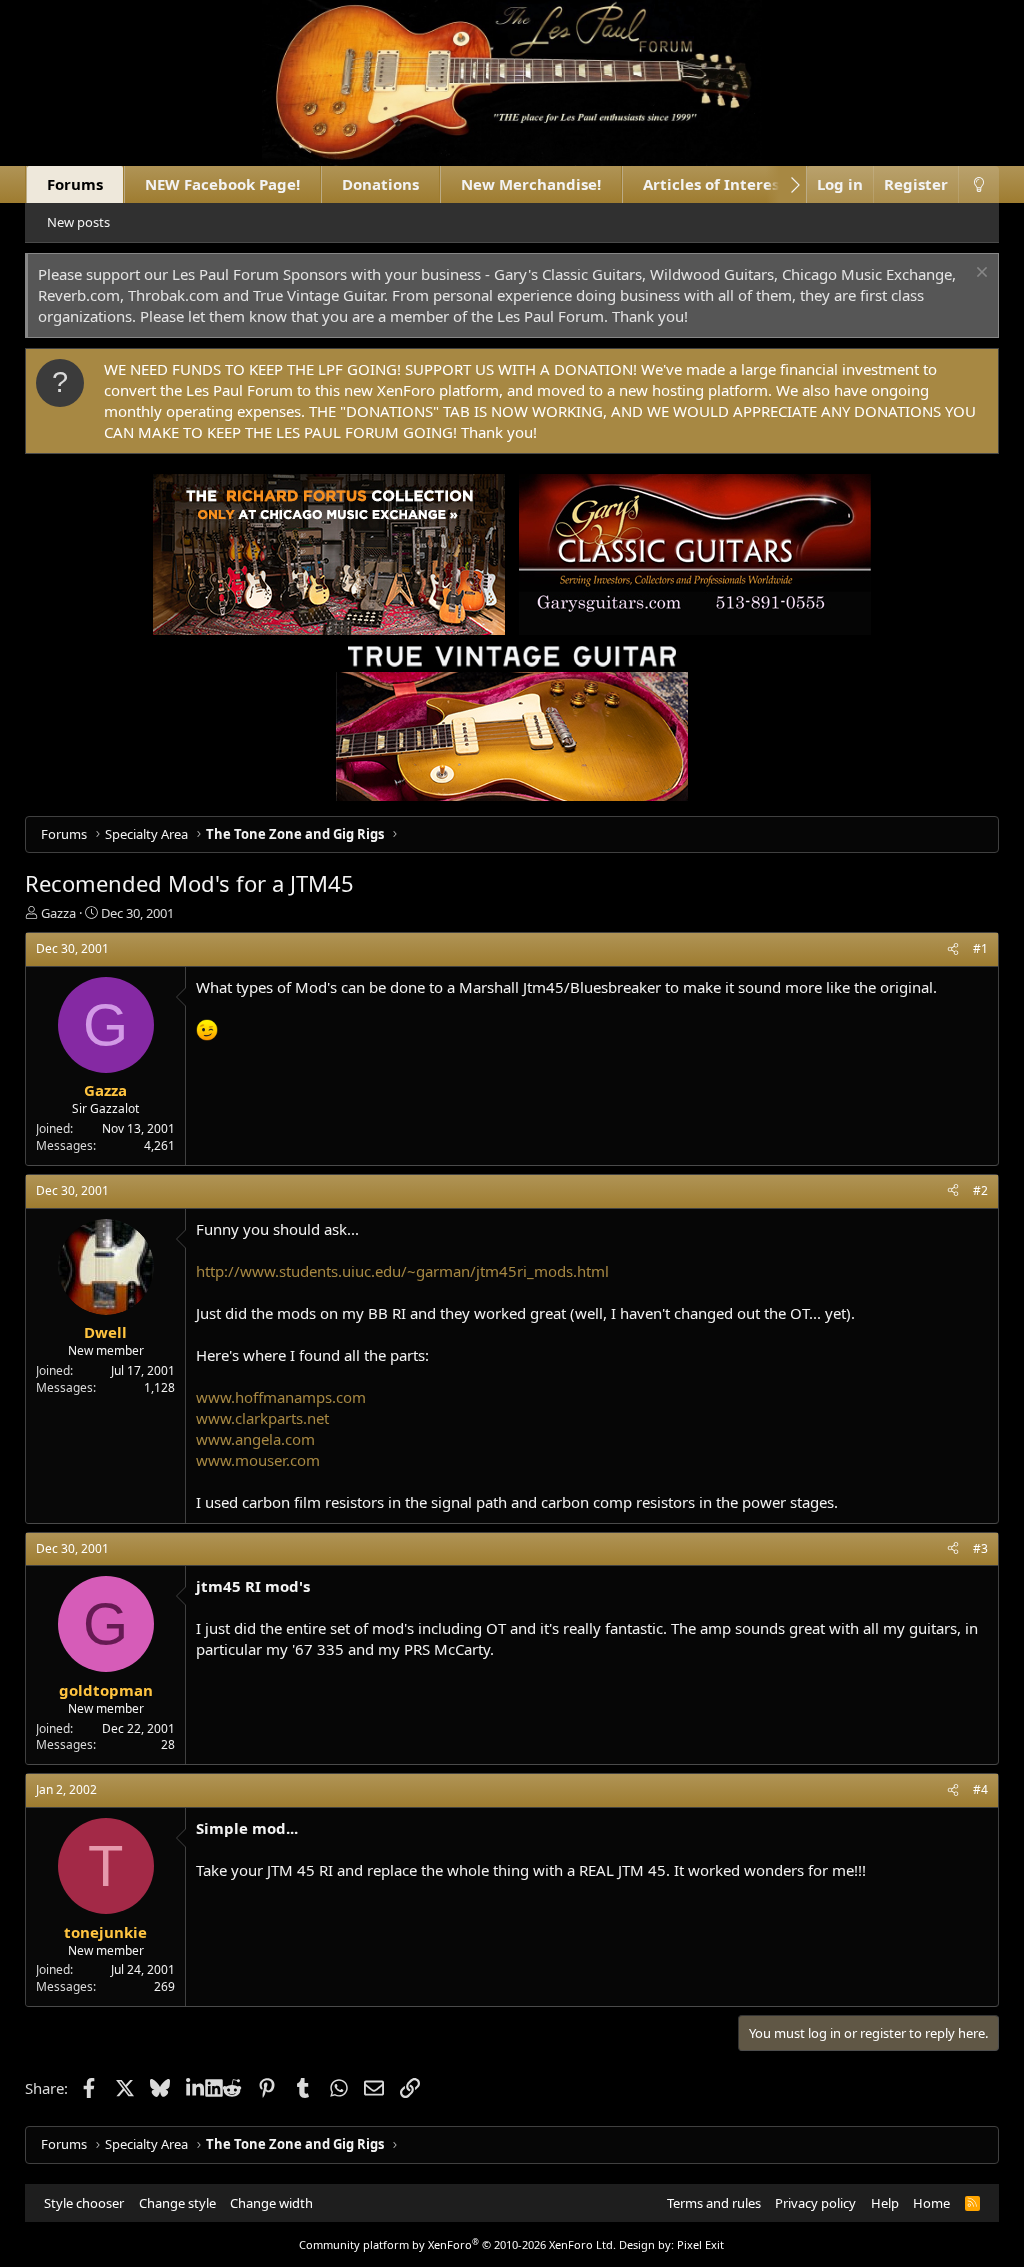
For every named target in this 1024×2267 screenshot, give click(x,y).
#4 (980, 1789)
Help (885, 2203)
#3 (980, 1548)
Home (931, 2203)
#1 (980, 948)
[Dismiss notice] (979, 274)
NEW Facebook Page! (222, 184)
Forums (75, 184)
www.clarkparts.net (262, 1418)
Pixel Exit (700, 2244)
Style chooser (84, 2203)
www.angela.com (255, 1439)
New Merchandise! (531, 184)
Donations (380, 184)
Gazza (58, 913)
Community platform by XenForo (457, 2244)
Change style (177, 2203)
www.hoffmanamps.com (281, 1397)
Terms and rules (714, 2203)
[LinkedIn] (195, 2088)
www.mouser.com (258, 1460)
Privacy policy (815, 2203)
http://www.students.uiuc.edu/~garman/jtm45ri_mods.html (402, 1271)
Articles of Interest (714, 184)
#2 (980, 1190)
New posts (78, 222)
